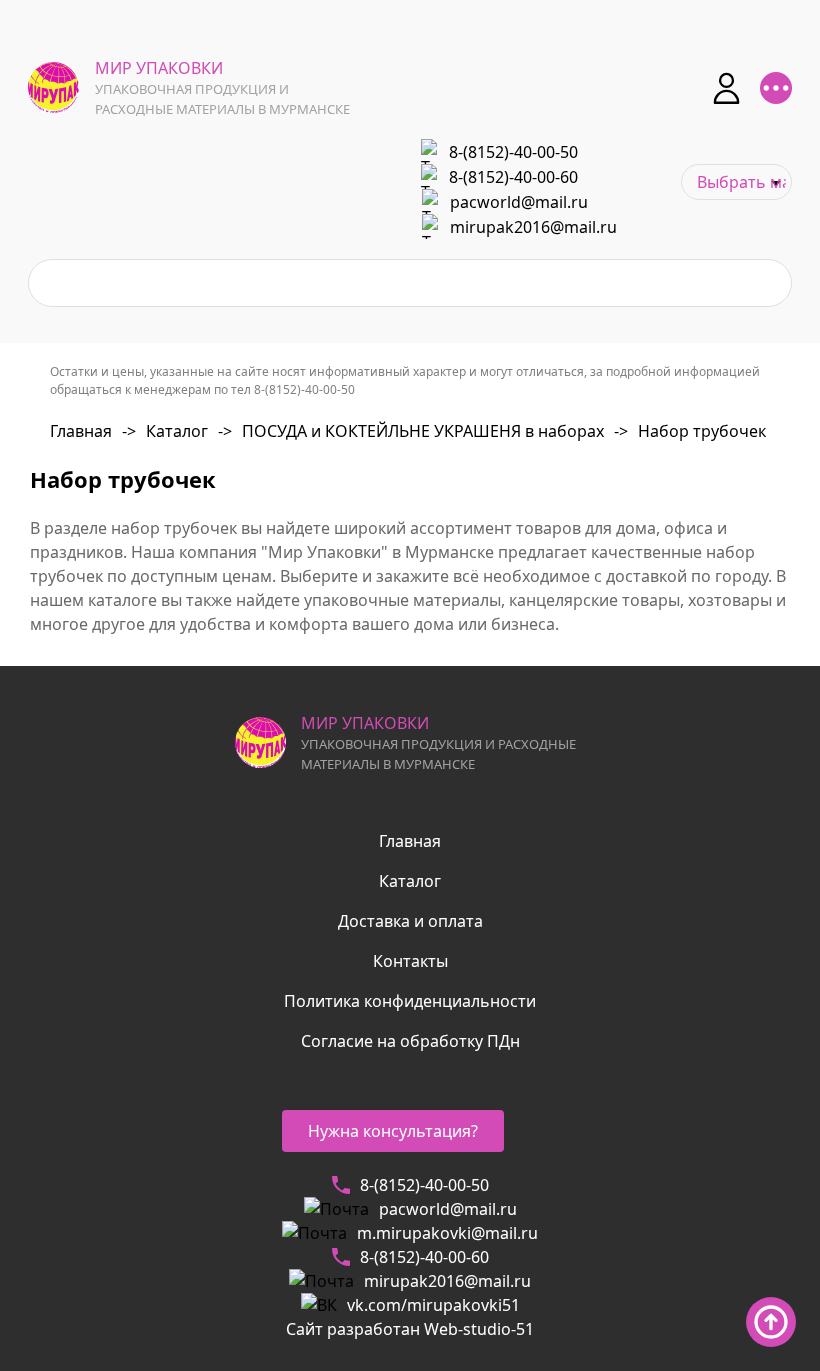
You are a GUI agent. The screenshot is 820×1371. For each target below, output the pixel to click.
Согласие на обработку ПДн (410, 1041)
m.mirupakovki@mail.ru (447, 1233)
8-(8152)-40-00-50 (513, 152)
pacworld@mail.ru (519, 202)
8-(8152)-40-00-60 (513, 177)
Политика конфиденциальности (410, 1001)
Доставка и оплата (410, 921)
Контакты (410, 961)
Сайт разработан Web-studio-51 (410, 1329)
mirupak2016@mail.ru (533, 227)
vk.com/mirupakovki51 (433, 1305)
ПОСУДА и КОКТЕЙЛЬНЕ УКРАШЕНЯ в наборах (411, 431)
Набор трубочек (690, 431)
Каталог (165, 431)
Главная (81, 431)
